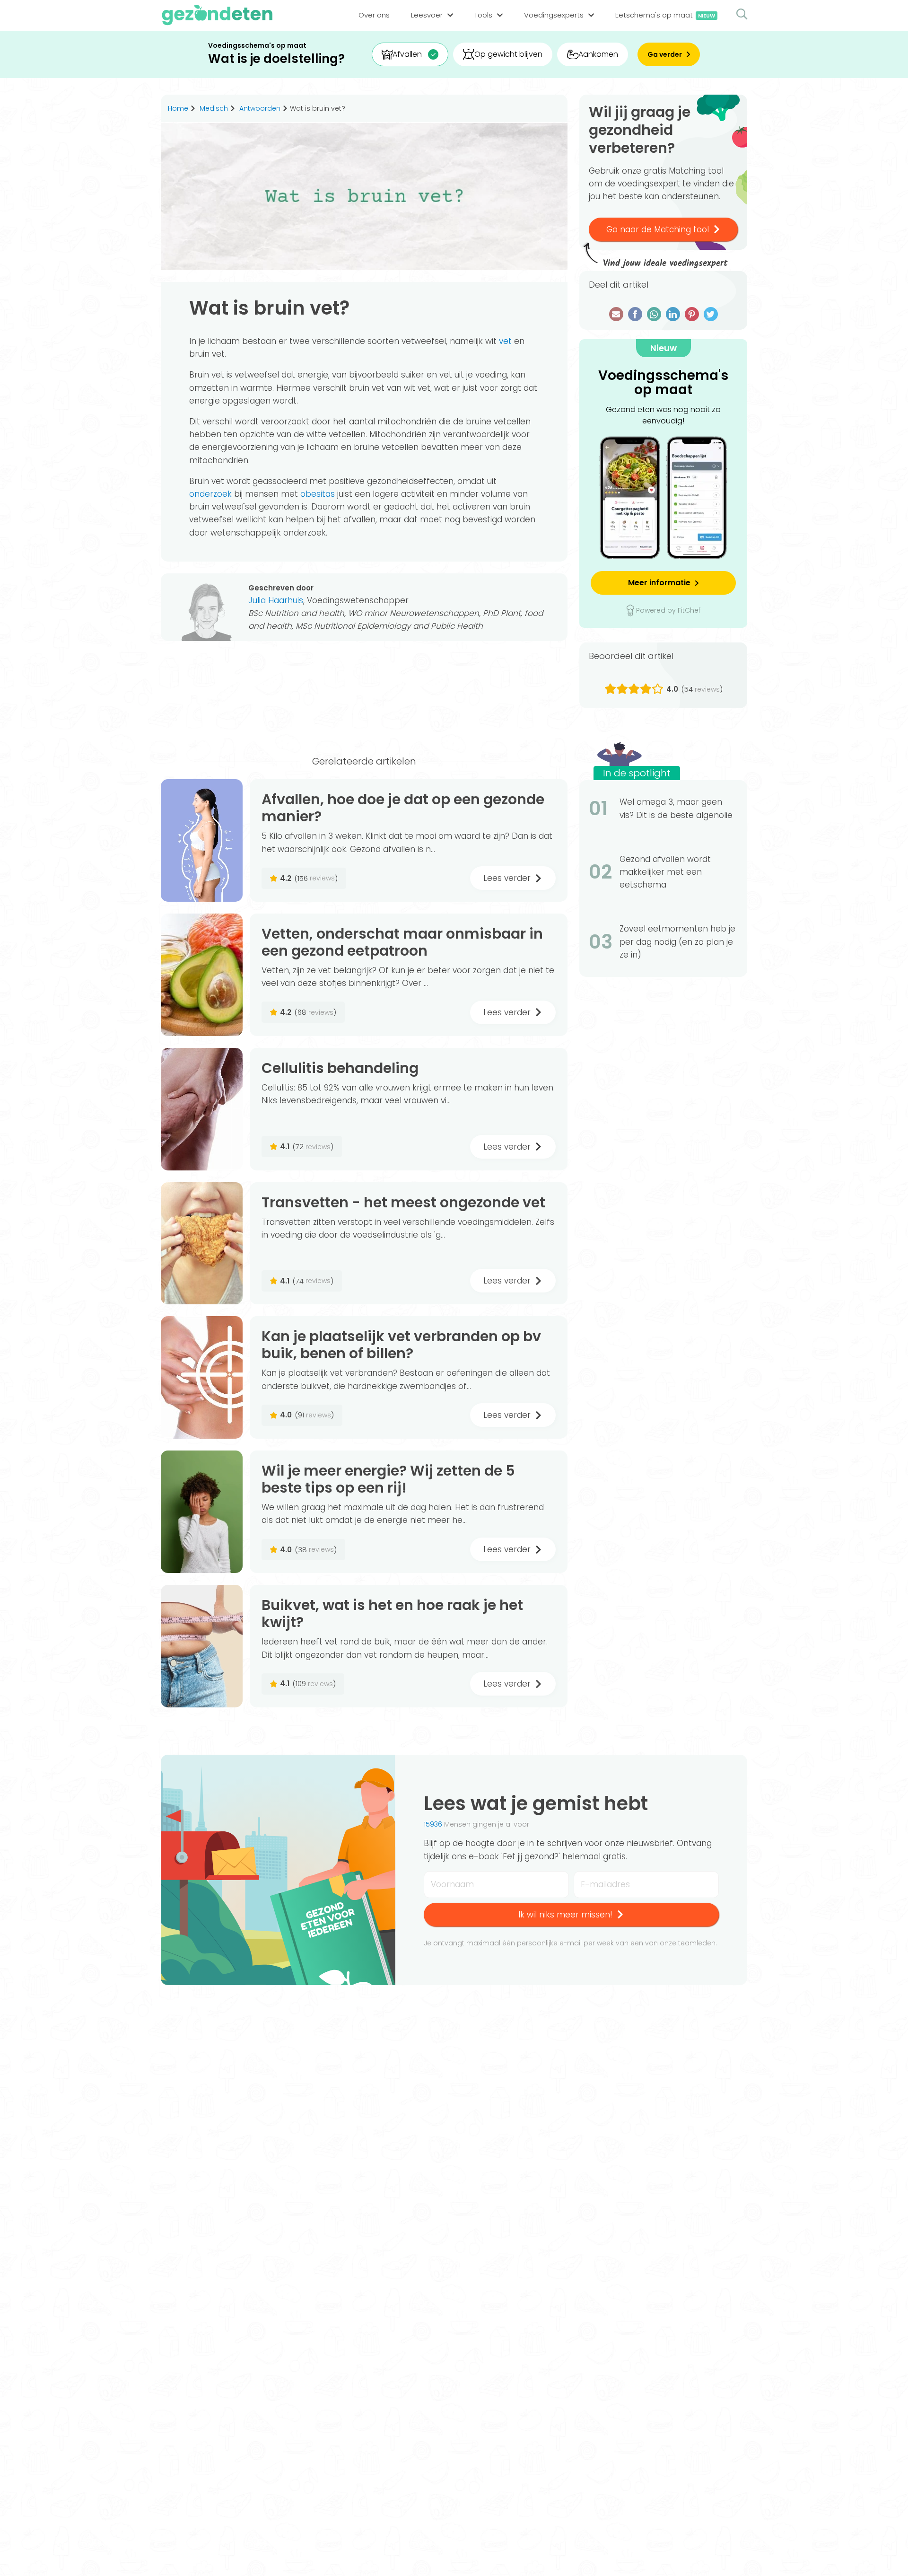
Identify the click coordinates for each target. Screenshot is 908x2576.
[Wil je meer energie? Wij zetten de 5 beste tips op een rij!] (202, 1512)
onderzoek (210, 494)
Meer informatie (659, 583)
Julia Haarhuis (276, 600)
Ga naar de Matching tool (658, 229)
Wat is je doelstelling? (276, 59)
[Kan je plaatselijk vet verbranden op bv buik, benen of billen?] (202, 1377)
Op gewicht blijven (508, 54)
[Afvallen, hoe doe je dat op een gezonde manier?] (202, 840)
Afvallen (407, 54)
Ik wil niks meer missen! (565, 1915)
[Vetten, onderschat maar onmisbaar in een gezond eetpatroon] (202, 975)
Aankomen (598, 54)
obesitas (318, 494)
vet (505, 341)
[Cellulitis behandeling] (202, 1109)
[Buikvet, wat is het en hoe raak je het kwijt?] (202, 1646)
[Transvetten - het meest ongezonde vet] (202, 1244)
